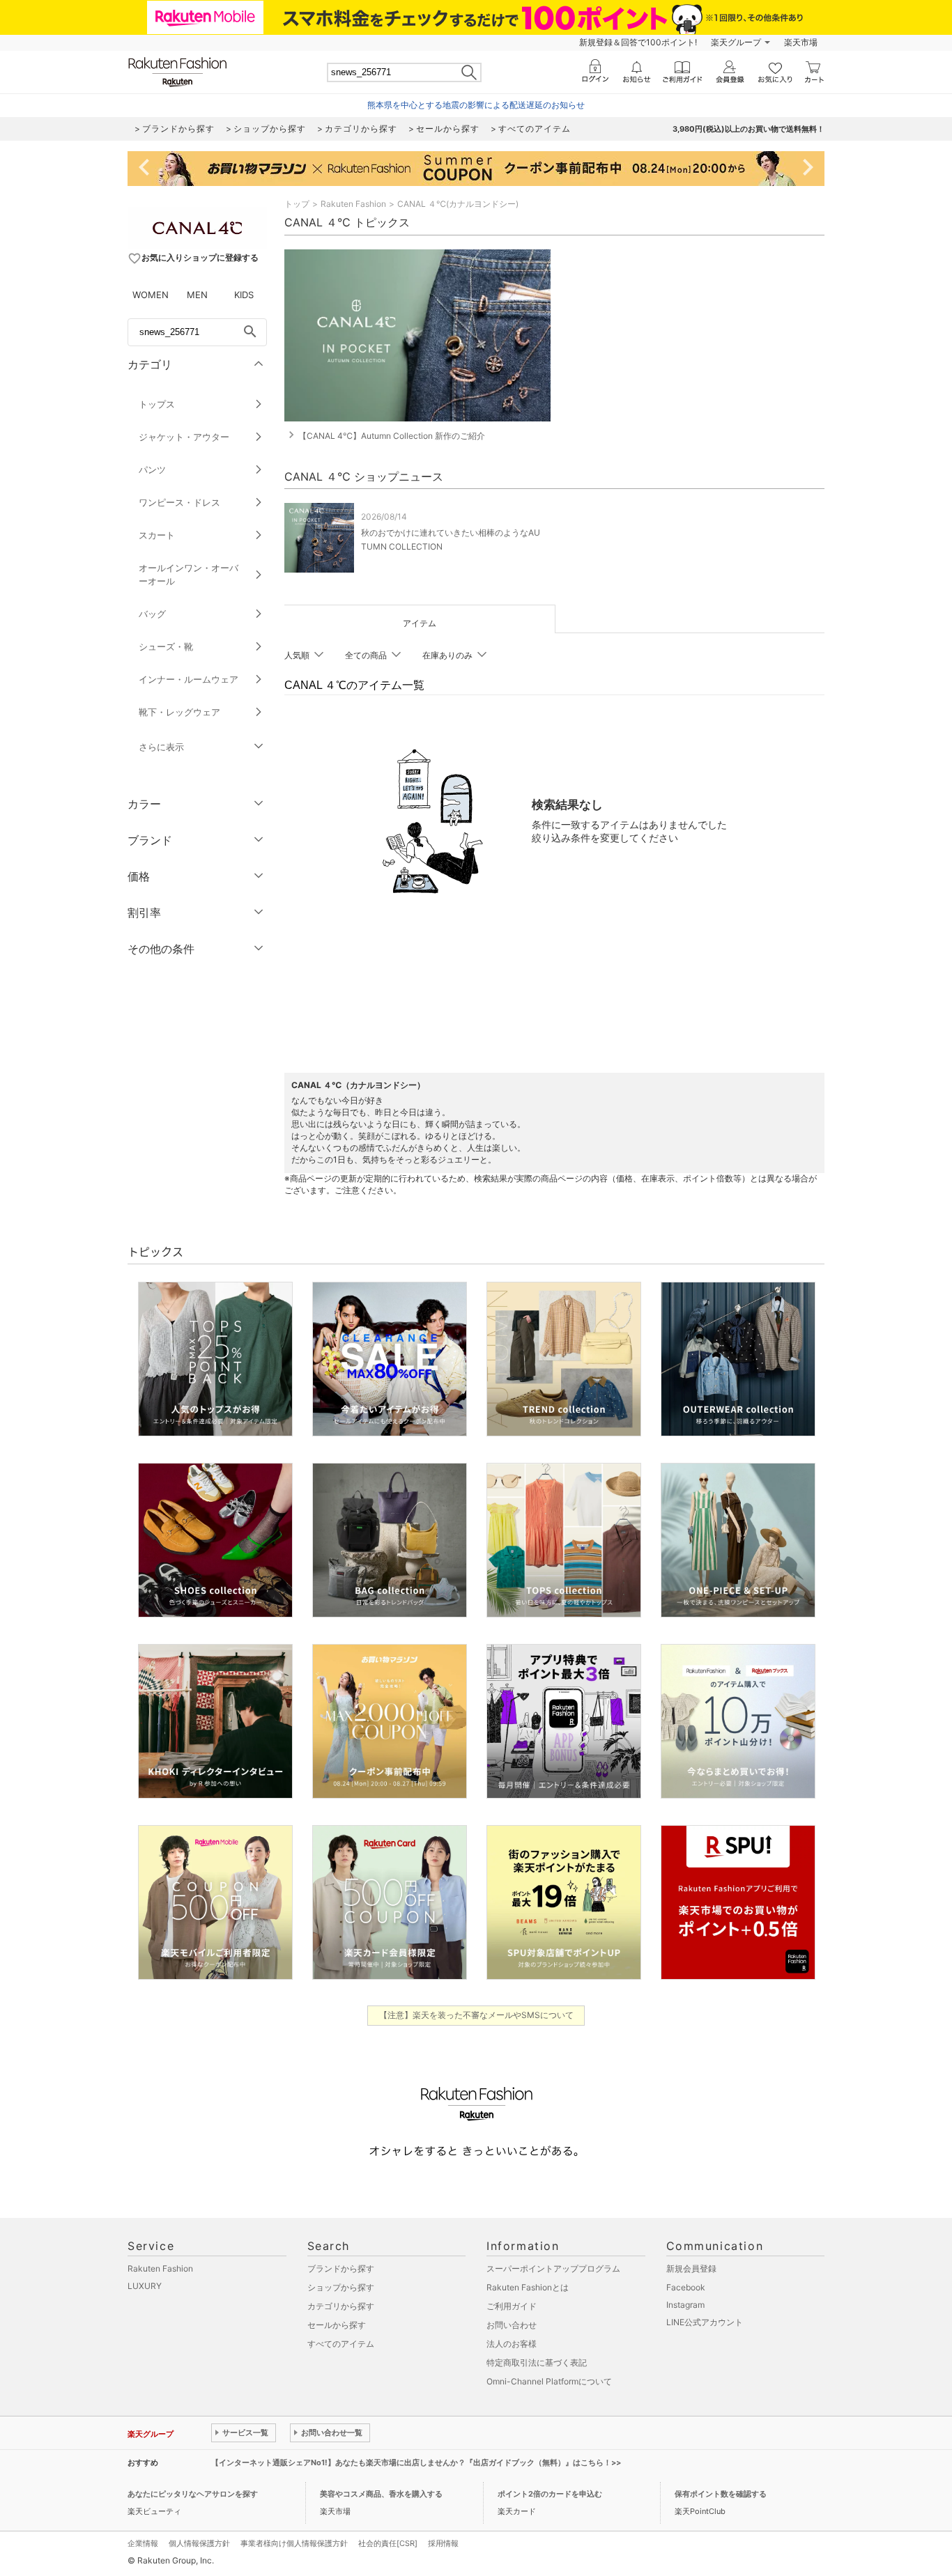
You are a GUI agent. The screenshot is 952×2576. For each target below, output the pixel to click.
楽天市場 (801, 42)
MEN (197, 295)
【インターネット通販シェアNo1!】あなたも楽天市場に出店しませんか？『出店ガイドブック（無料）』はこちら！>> (416, 2462)
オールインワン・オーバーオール (189, 574)
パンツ (152, 470)
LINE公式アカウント (705, 2322)
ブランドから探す (341, 2268)
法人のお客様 (512, 2344)
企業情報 (143, 2543)
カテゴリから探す (341, 2306)
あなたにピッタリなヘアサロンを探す (193, 2494)
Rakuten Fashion (353, 204)
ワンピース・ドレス (179, 502)
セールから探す (337, 2325)
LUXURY (145, 2286)
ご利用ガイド (512, 2306)
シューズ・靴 (166, 646)
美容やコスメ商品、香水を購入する (381, 2494)
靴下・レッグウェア (179, 712)
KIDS (244, 295)
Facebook (686, 2287)
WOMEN (151, 295)
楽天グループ (736, 42)
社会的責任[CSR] (388, 2543)
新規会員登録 (691, 2268)
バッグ (152, 614)
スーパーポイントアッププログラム (553, 2268)
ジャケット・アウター (184, 437)
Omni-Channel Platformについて (549, 2381)
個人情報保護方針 (199, 2543)
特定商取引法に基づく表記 (537, 2362)
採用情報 (443, 2543)
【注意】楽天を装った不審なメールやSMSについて (476, 2015)
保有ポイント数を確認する (721, 2494)
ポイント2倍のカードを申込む (550, 2494)
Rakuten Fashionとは (528, 2287)
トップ (297, 204)
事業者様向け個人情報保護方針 (294, 2543)
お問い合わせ (512, 2325)
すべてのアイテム (341, 2344)
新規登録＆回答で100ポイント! (638, 42)
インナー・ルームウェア (189, 679)
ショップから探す (341, 2287)
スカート (157, 535)
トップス (157, 404)
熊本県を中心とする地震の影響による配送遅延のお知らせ (476, 105)
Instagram (685, 2305)
